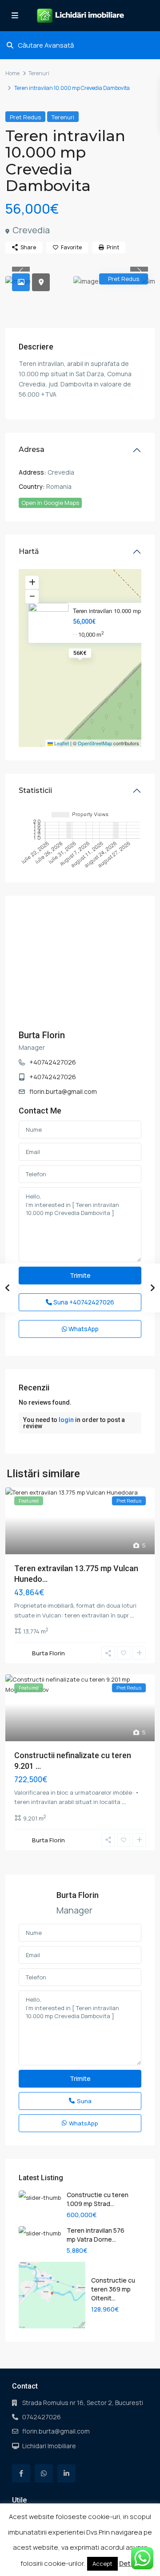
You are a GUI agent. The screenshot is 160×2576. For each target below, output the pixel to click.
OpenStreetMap (95, 743)
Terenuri (39, 73)
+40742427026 (53, 1062)
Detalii (130, 2563)
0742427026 (42, 2417)
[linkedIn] (66, 2473)
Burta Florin (42, 1035)
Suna (83, 1302)
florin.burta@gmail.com (63, 1091)
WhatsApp (83, 1329)
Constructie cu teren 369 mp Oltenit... (113, 2289)
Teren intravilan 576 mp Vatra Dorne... (96, 2235)
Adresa (32, 449)
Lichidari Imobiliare (49, 2446)
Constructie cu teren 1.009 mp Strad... (98, 2199)
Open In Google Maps (50, 503)
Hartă (29, 551)
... (132, 1615)
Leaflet (61, 743)
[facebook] (21, 2473)
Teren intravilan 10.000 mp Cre (112, 611)
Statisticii (35, 790)
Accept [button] (102, 2564)
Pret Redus (25, 117)
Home (12, 73)
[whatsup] (44, 2473)
